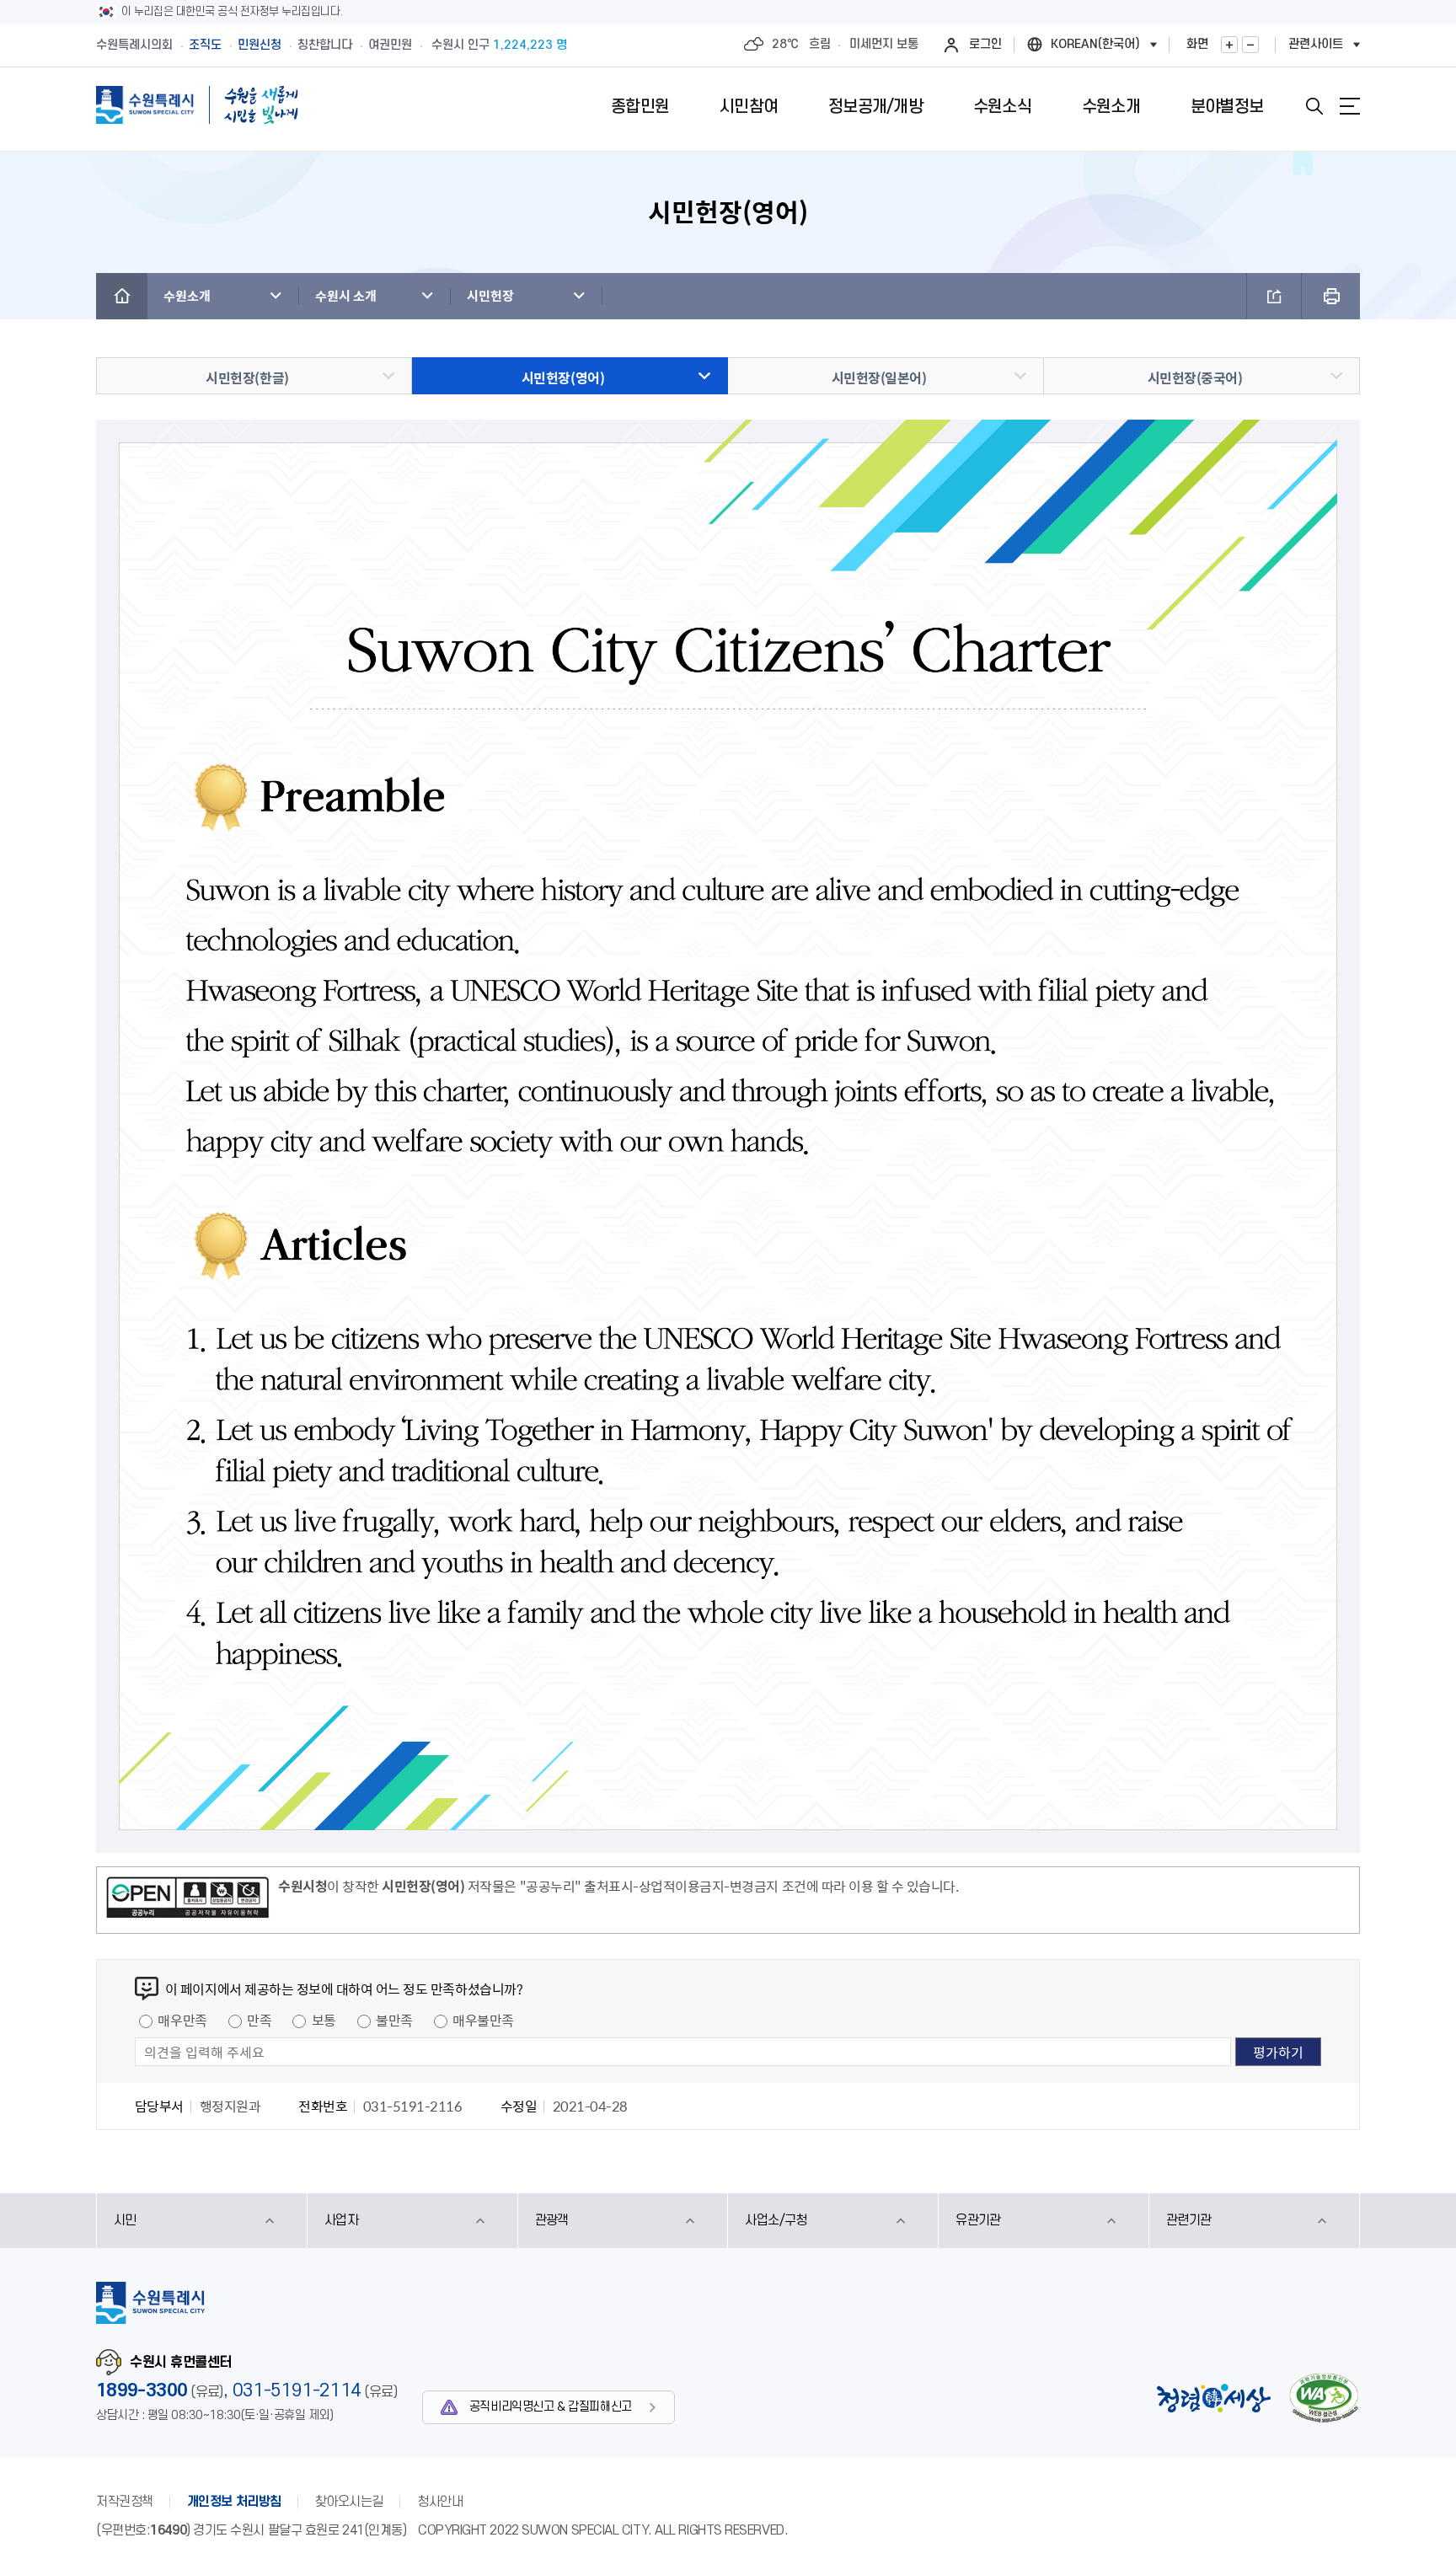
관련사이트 (1316, 44)
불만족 (394, 2020)
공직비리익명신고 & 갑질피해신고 (551, 2407)
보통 (324, 2020)
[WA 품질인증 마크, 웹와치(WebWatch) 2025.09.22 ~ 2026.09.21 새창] (1324, 2398)
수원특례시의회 (134, 45)
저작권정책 (125, 2502)
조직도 (205, 45)
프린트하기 (1331, 296)
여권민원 (390, 45)
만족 (259, 2020)
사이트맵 (1350, 106)
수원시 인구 (499, 45)
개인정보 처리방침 (234, 2502)
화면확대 (1229, 45)
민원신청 (260, 45)
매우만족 (182, 2020)
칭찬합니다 (325, 45)
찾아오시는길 (349, 2502)
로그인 (985, 44)
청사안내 (440, 2502)
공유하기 (1274, 296)
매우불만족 (483, 2020)
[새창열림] (187, 1900)
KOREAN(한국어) (1095, 44)
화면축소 (1250, 45)
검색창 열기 (1314, 106)
